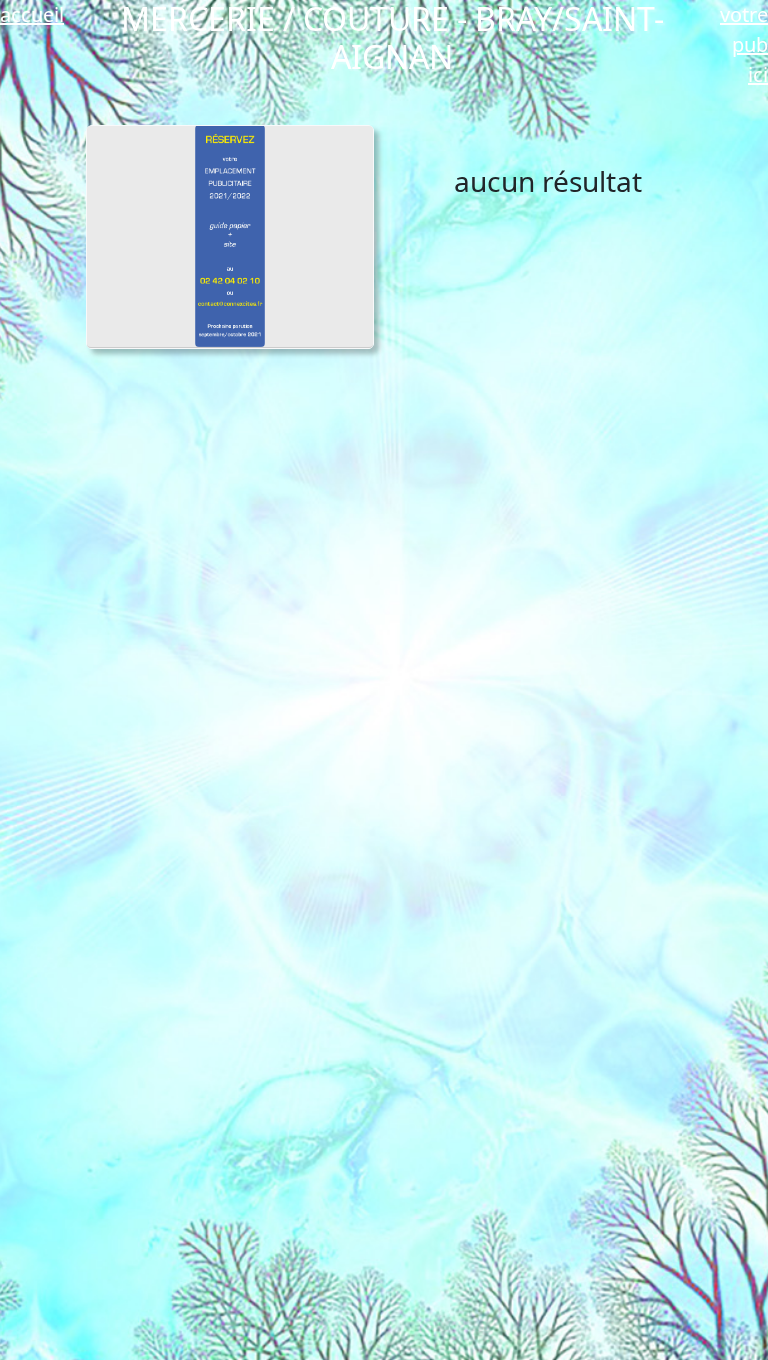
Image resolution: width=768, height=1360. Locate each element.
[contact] (230, 236)
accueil (32, 14)
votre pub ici (744, 44)
